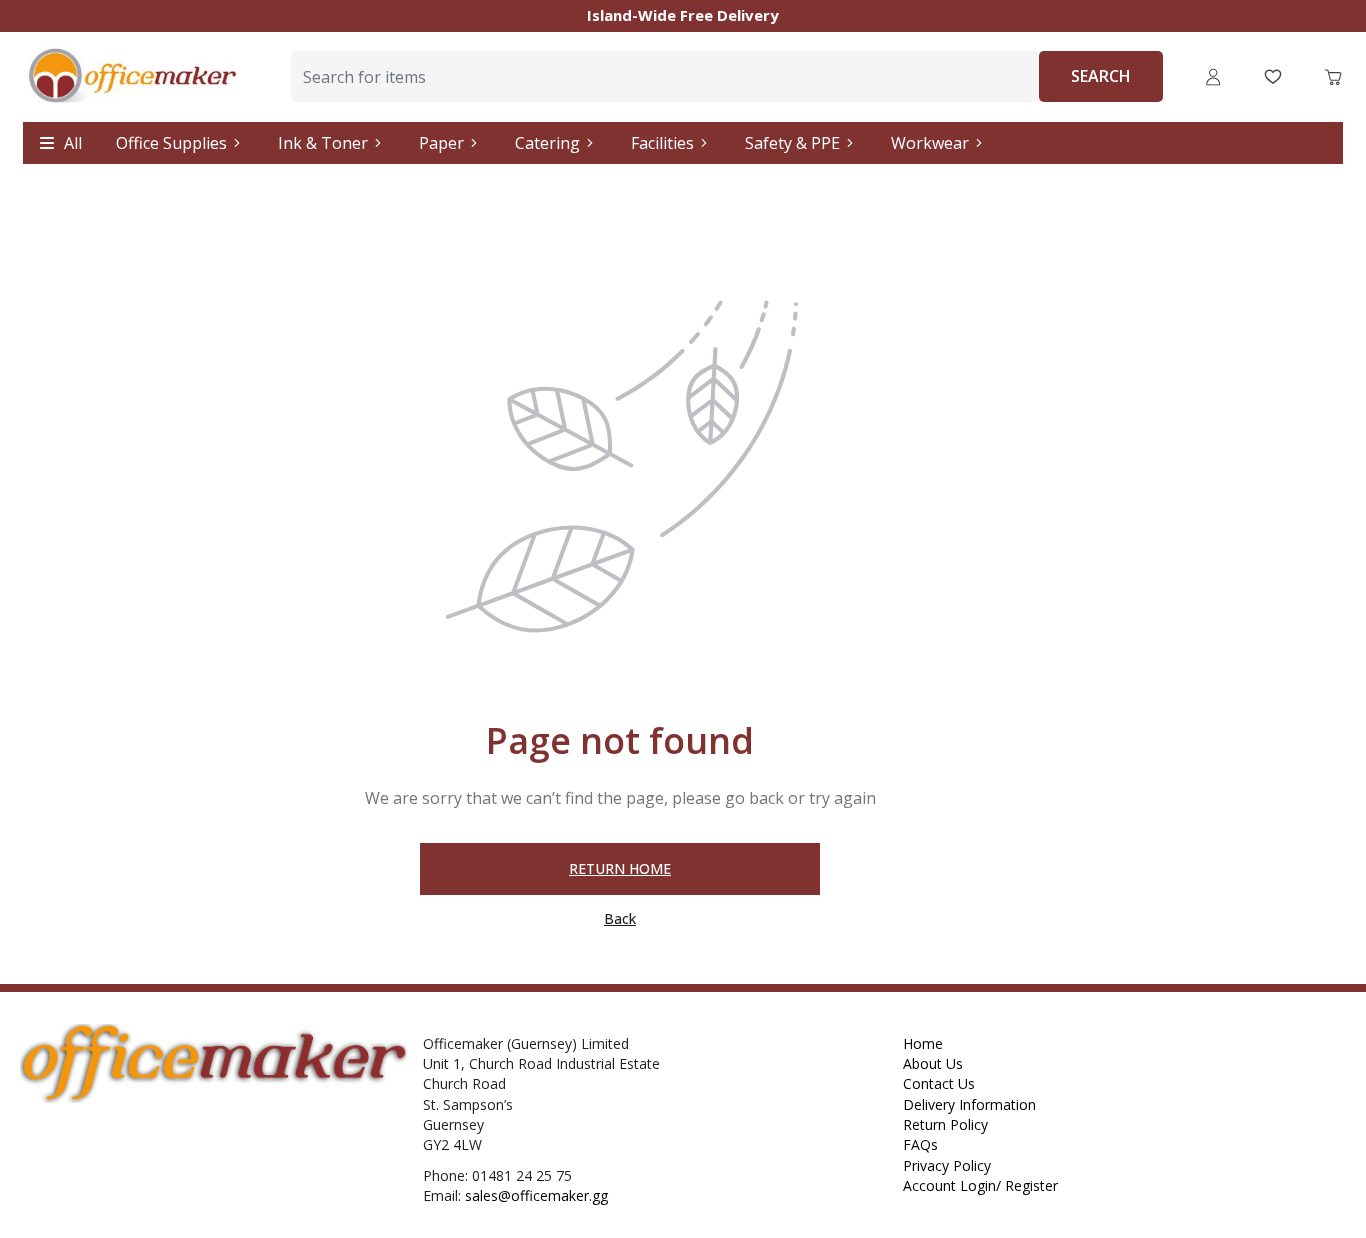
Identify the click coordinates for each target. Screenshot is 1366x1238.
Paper (441, 143)
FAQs (920, 1144)
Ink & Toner (323, 143)
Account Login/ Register (980, 1185)
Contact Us (939, 1083)
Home (923, 1043)
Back (620, 919)
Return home (620, 868)
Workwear (930, 143)
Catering (547, 143)
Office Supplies (171, 143)
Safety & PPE (792, 143)
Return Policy (945, 1124)
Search (1101, 76)
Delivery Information (969, 1104)
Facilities (662, 143)
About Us (933, 1063)
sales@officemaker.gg (536, 1195)
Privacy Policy (947, 1165)
